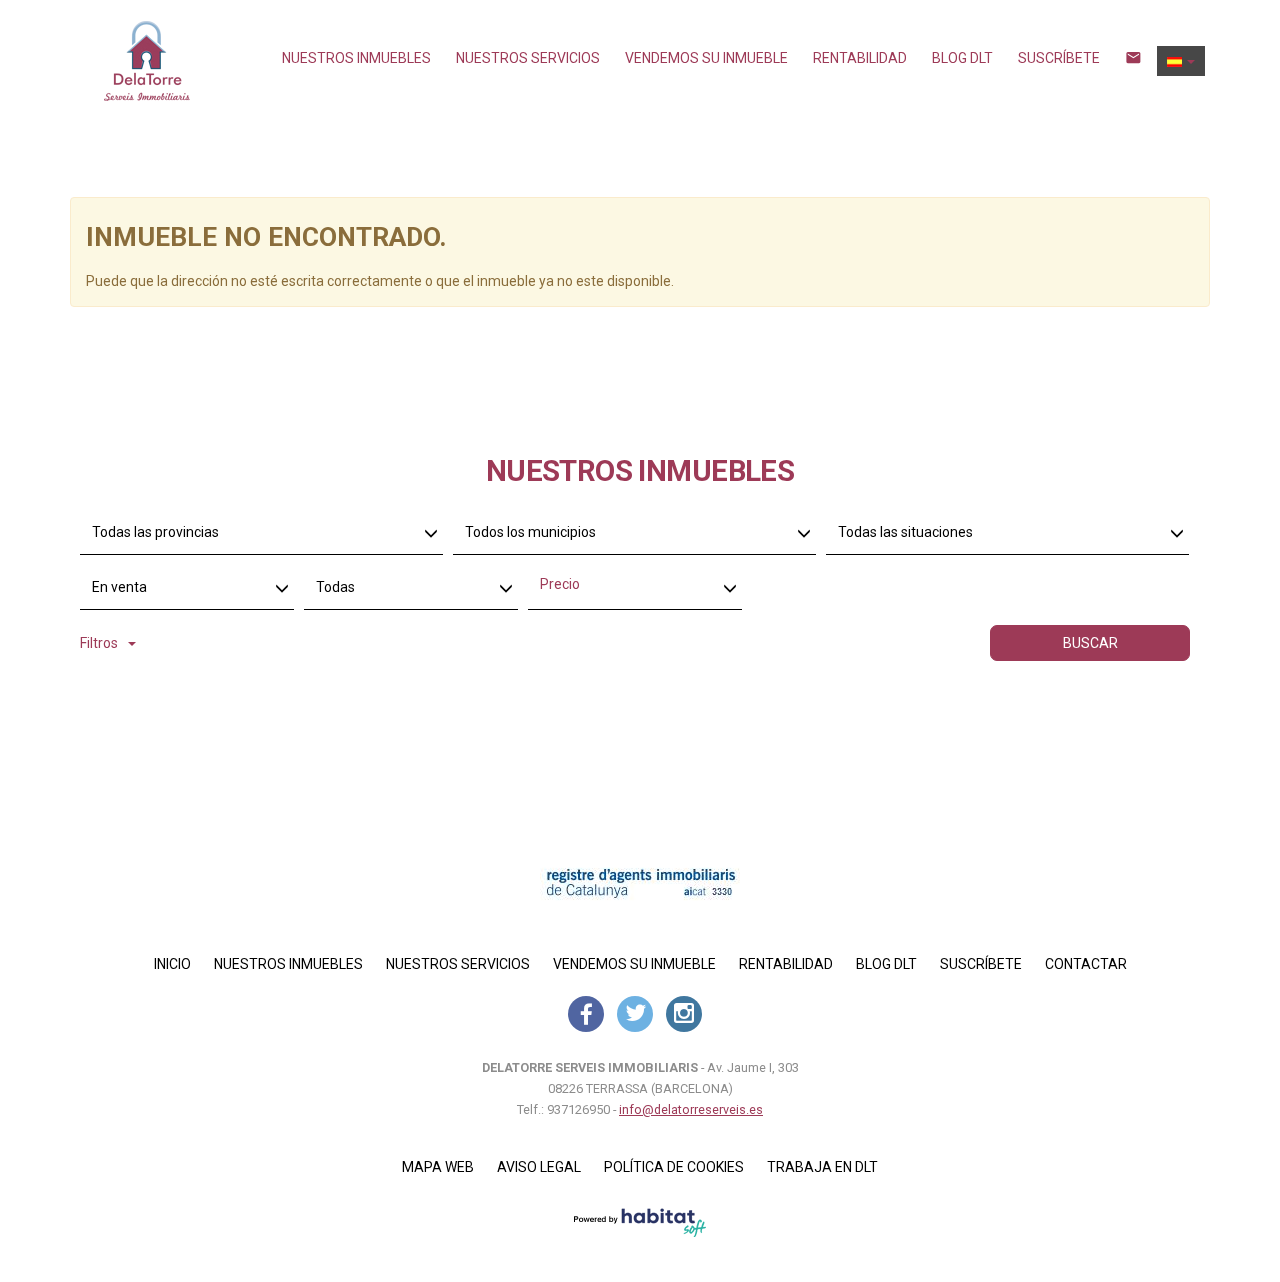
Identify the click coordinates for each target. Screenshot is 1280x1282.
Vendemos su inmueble (706, 58)
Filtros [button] (99, 643)
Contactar (1086, 964)
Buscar (1090, 643)
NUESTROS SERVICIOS (528, 58)
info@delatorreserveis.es (691, 1109)
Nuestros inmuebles (356, 58)
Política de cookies (674, 1167)
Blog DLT (962, 58)
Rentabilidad (860, 58)
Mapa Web (438, 1167)
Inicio (172, 964)
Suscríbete (1059, 58)
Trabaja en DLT (822, 1167)
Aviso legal (539, 1167)
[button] (1181, 61)
